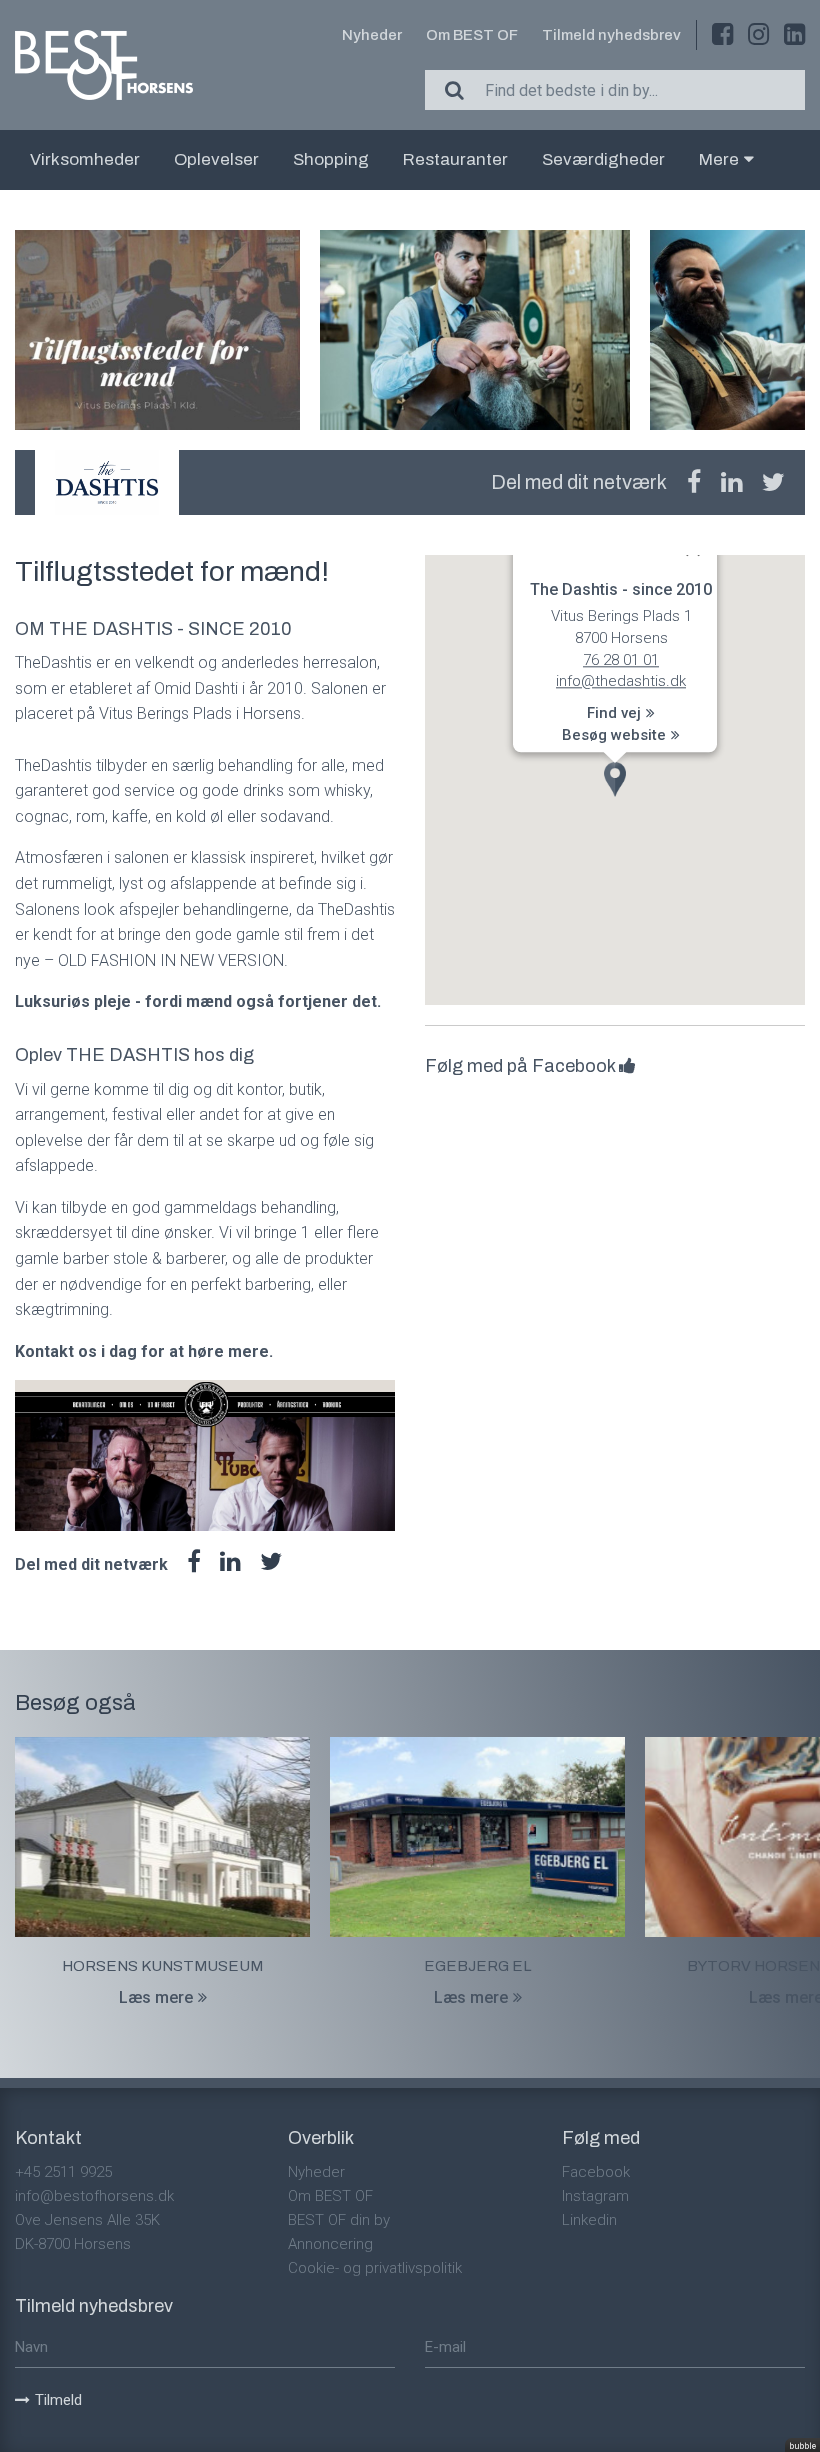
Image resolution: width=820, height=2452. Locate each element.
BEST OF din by (339, 2220)
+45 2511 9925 (63, 2172)
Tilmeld (58, 2400)
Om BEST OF (472, 35)
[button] (615, 779)
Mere (719, 159)
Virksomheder (85, 159)
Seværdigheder (603, 159)
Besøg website (614, 735)
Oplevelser (216, 159)
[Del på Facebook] (694, 482)
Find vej (614, 714)
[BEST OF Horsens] (104, 65)
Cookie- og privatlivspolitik (375, 2268)
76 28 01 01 (621, 660)
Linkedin (589, 2220)
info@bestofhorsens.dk (94, 2196)
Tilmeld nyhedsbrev (611, 35)
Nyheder (372, 35)
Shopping (331, 159)
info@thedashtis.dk (621, 682)
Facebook (596, 2172)
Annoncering (330, 2244)
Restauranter (455, 159)
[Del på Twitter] (773, 482)
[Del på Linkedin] (731, 482)
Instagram (595, 2196)
